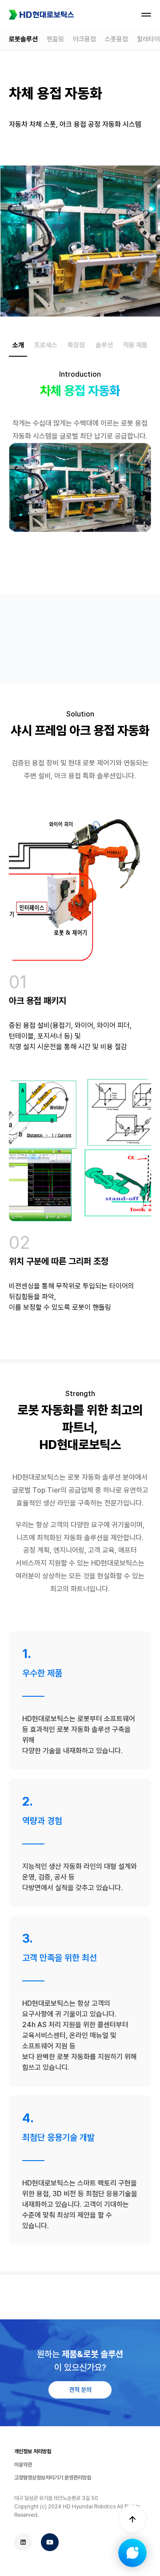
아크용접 (84, 39)
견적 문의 (80, 2390)
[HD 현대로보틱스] (41, 15)
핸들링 (55, 39)
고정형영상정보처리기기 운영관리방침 (53, 2478)
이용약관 (23, 2465)
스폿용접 (116, 39)
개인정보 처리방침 (33, 2451)
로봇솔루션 (23, 39)
